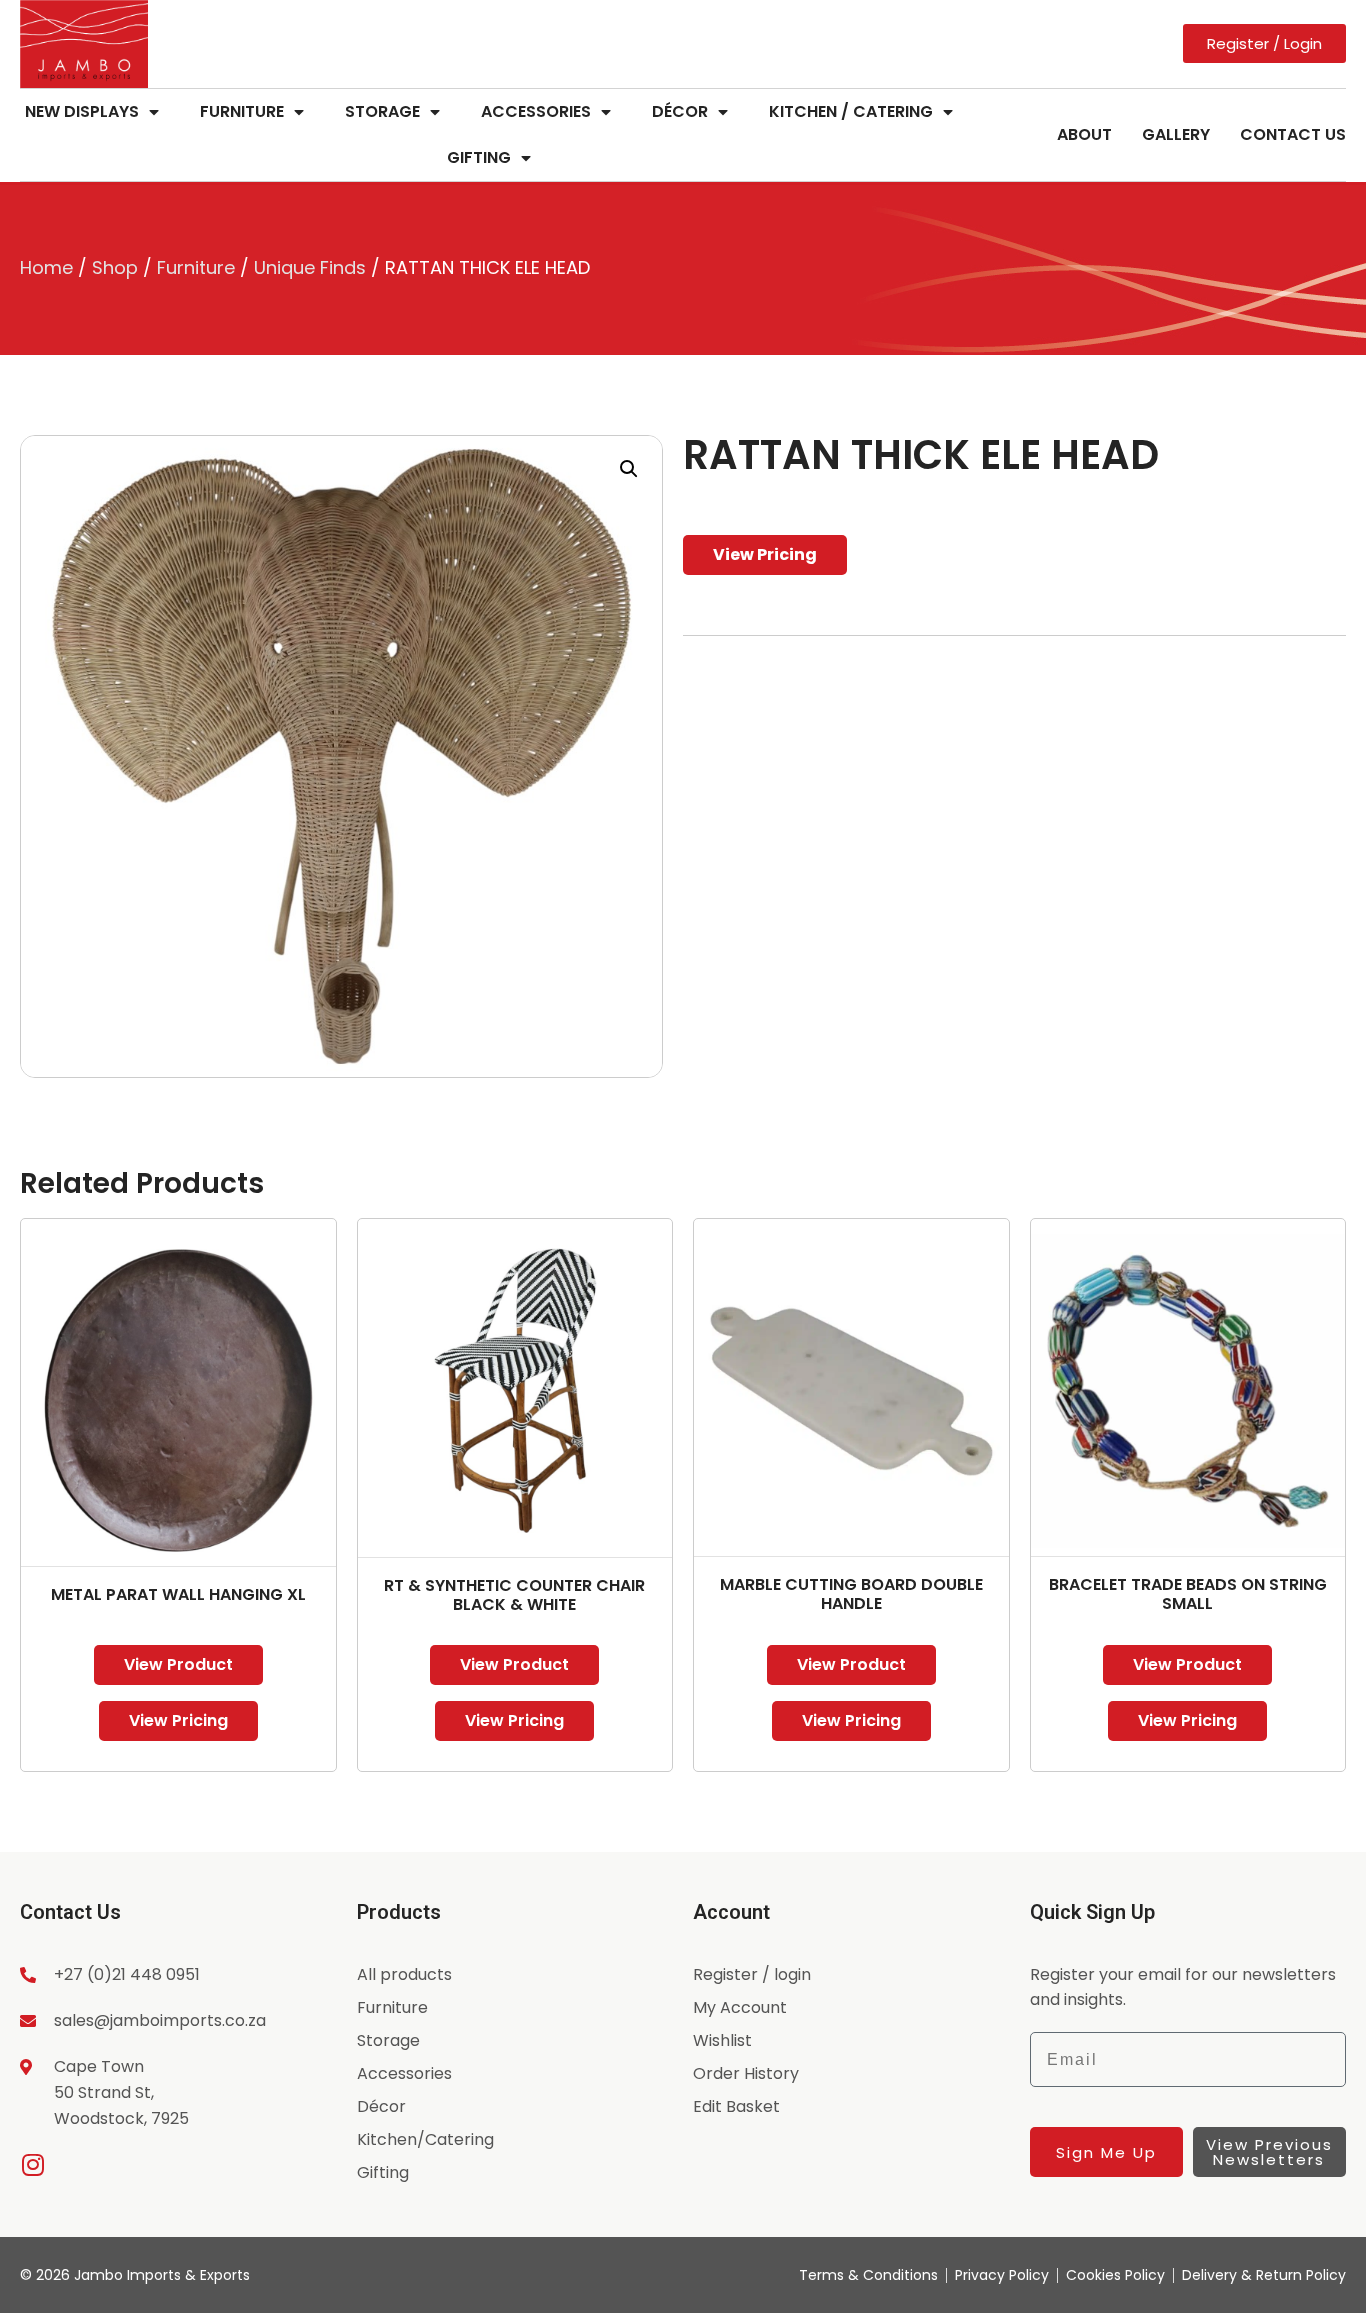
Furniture (242, 111)
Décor (680, 111)
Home (46, 267)
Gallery (1176, 134)
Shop (115, 267)
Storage (382, 111)
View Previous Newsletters (1269, 2152)
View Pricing (765, 554)
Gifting (479, 157)
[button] (629, 469)
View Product (178, 1664)
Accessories (536, 111)
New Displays (82, 111)
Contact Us (1293, 134)
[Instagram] (32, 2164)
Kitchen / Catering (851, 111)
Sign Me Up (1106, 2152)
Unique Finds (310, 267)
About (1084, 134)
